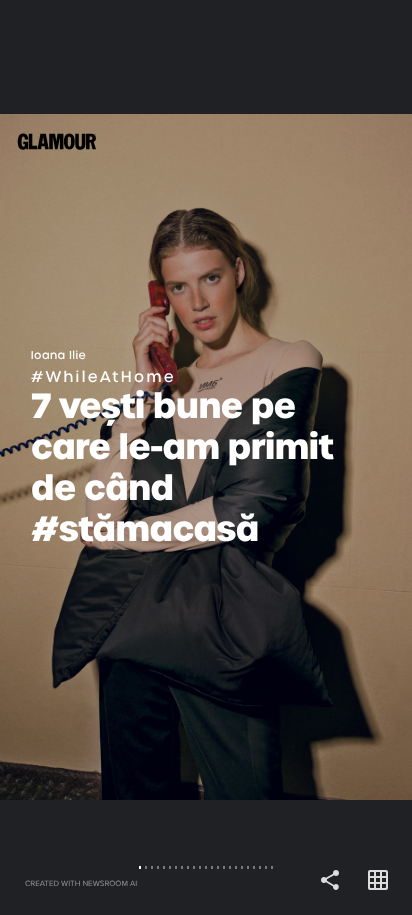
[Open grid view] (378, 881)
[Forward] (309, 457)
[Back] (103, 457)
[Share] (330, 881)
